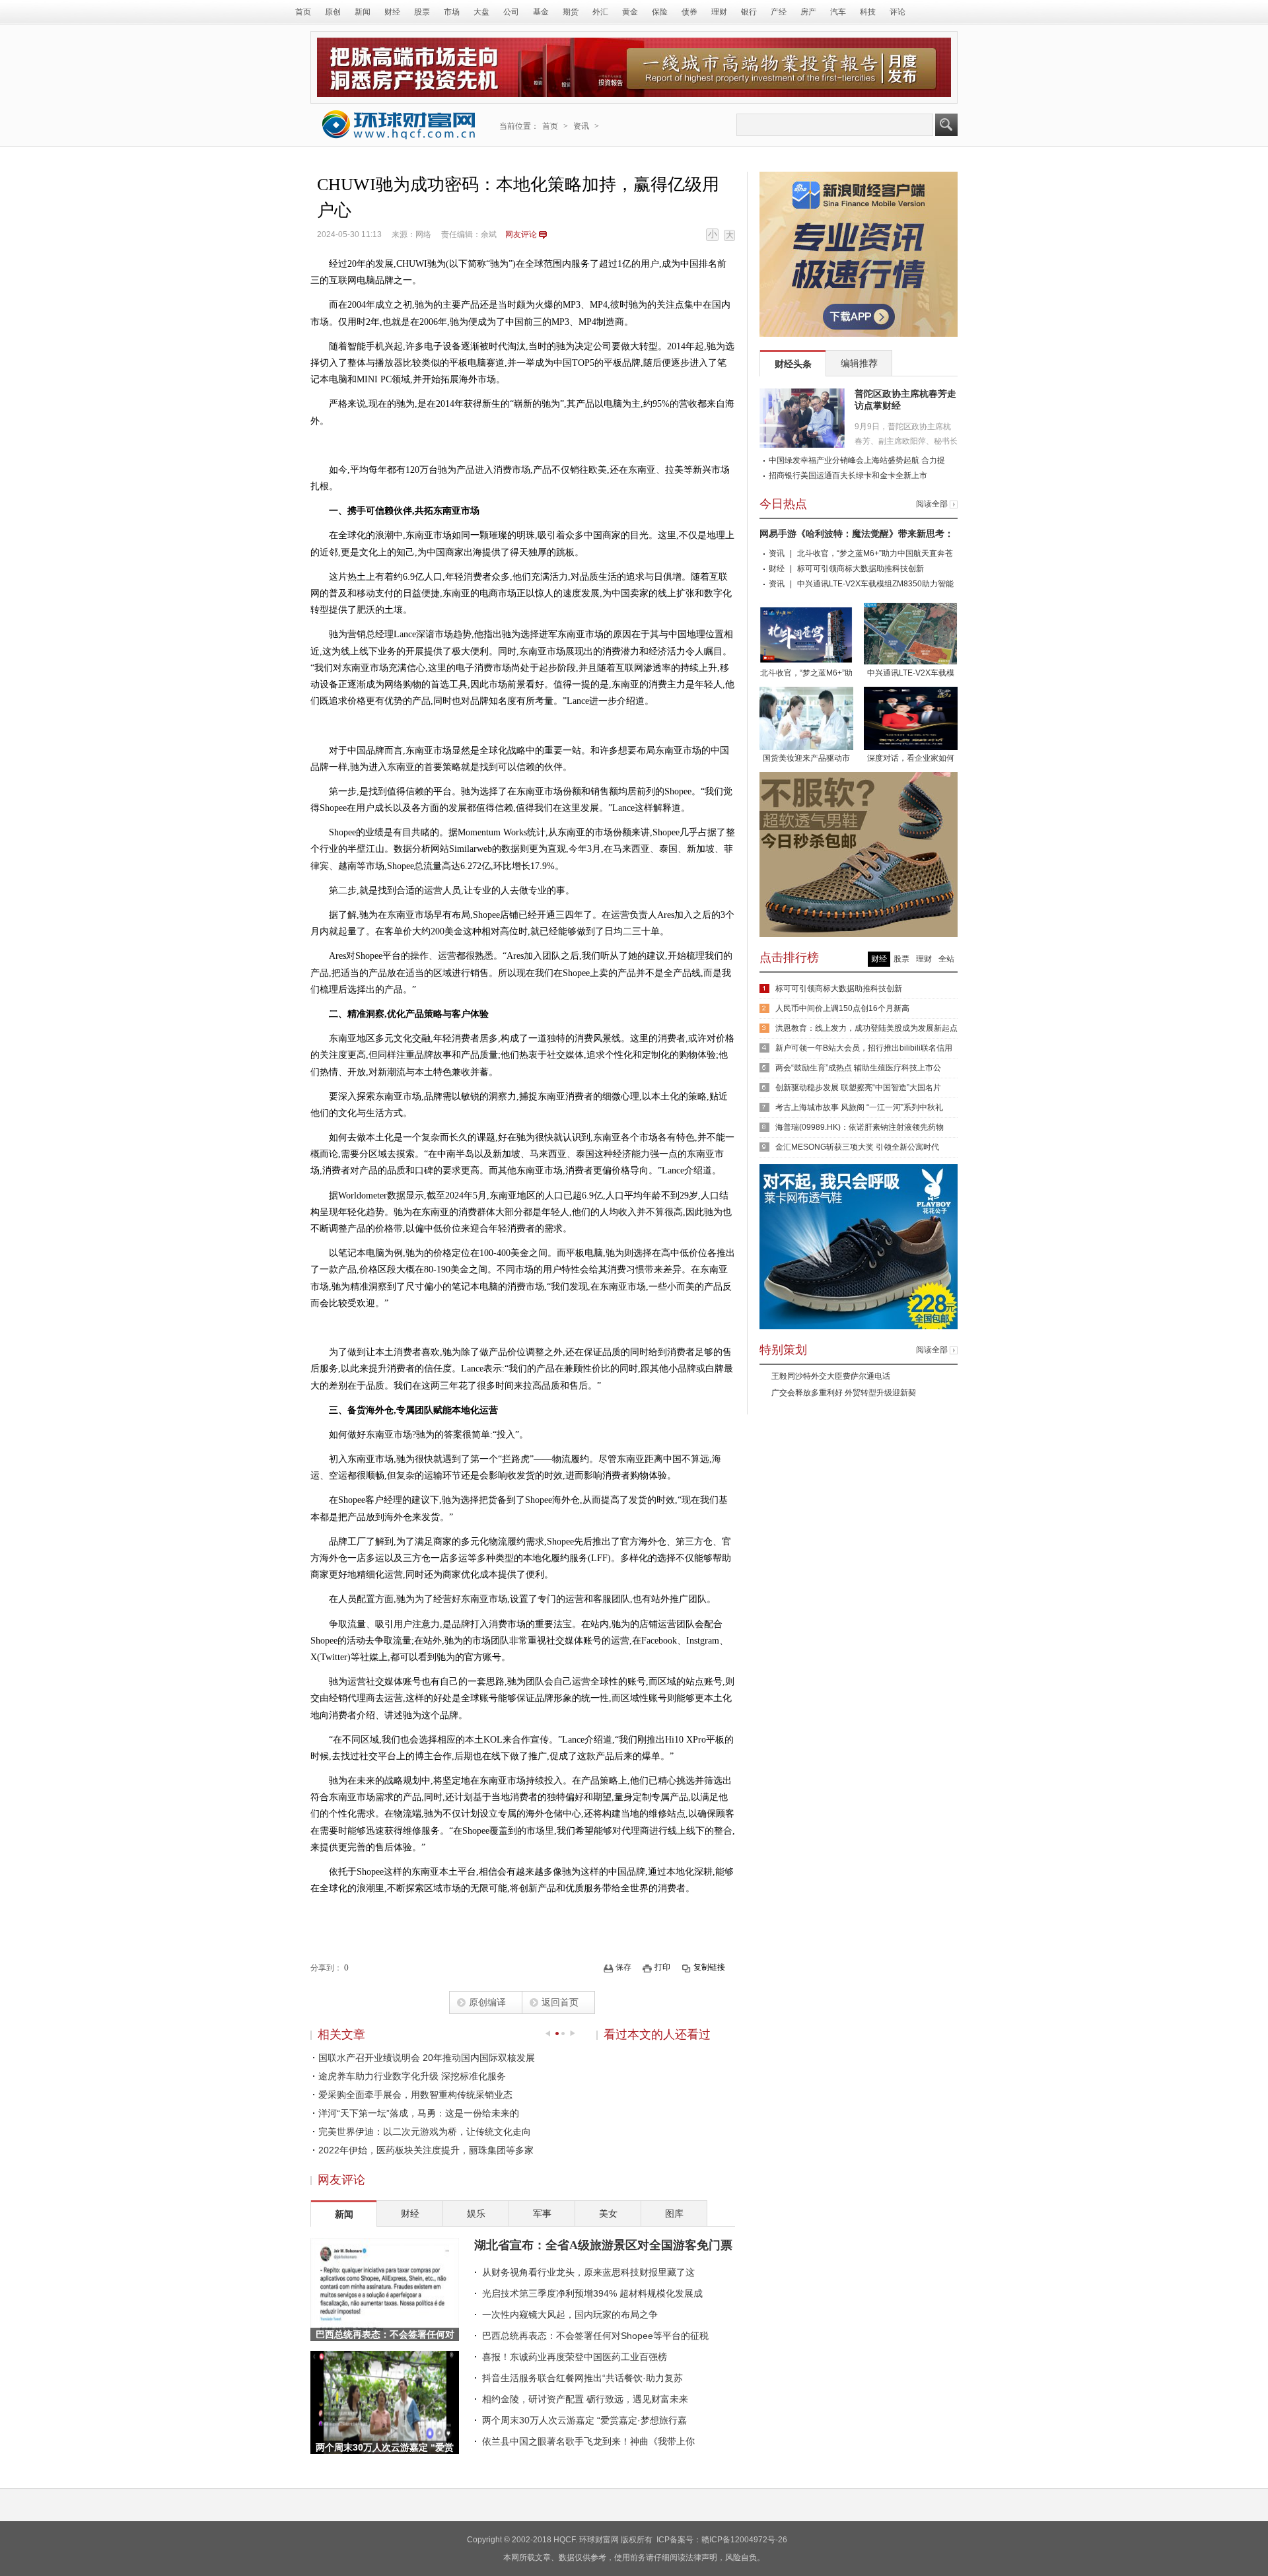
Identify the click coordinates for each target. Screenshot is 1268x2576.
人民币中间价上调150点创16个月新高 (842, 1008)
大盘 (481, 12)
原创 (333, 12)
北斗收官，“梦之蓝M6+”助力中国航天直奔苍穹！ (806, 674)
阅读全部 (932, 504)
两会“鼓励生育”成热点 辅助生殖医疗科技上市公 (858, 1068)
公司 (511, 12)
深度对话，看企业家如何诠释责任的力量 (911, 759)
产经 (779, 12)
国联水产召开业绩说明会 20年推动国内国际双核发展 (427, 2058)
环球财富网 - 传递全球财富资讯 (399, 124)
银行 (749, 12)
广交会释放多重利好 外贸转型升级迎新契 (844, 1393)
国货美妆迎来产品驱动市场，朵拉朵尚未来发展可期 (806, 759)
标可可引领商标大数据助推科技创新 (861, 569)
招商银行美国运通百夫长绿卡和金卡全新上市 (848, 475)
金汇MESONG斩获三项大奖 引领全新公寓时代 (857, 1147)
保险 (660, 12)
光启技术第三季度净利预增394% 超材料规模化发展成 (592, 2293)
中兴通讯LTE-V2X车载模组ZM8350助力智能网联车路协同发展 (911, 674)
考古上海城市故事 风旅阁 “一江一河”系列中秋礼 (859, 1107)
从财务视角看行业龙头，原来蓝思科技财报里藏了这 (588, 2272)
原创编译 (487, 2002)
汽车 (838, 12)
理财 (719, 12)
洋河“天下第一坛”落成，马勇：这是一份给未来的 (419, 2113)
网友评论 (521, 234)
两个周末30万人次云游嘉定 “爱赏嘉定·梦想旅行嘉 (584, 2420)
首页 (303, 12)
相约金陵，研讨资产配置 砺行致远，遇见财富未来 (585, 2399)
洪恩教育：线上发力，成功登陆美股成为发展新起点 (866, 1028)
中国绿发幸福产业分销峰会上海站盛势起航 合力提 (857, 460)
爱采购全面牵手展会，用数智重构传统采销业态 (415, 2095)
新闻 (363, 12)
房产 (808, 12)
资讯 (581, 126)
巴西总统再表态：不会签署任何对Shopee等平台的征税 (595, 2336)
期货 (571, 12)
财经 (392, 12)
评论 (898, 12)
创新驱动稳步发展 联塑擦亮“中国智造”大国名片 (858, 1088)
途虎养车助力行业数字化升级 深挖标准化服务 (412, 2076)
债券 (689, 12)
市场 (452, 12)
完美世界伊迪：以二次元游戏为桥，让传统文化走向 (425, 2132)
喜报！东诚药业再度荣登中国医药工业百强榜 (575, 2357)
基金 (541, 12)
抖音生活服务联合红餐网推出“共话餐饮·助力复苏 (582, 2378)
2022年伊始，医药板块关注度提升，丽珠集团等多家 (426, 2150)
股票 (422, 12)
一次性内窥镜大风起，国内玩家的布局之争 (570, 2315)
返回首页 (560, 2002)
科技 (868, 12)
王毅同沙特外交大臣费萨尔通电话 (831, 1376)
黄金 (630, 12)
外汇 (600, 12)
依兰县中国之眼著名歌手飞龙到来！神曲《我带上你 (588, 2441)
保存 (623, 1967)
